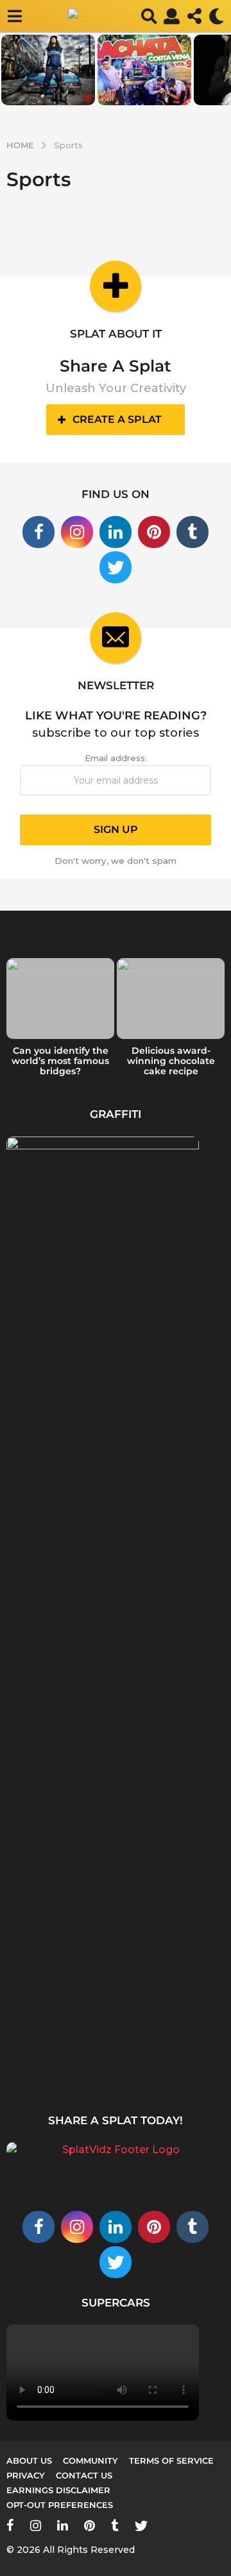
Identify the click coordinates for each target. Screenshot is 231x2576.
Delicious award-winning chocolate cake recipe (171, 1061)
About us (29, 2460)
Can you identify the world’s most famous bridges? (60, 1061)
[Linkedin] (116, 532)
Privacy (26, 2475)
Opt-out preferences (60, 2505)
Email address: (116, 758)
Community (90, 2460)
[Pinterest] (154, 532)
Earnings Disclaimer (58, 2490)
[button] (14, 16)
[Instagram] (77, 532)
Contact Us (84, 2475)
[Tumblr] (193, 532)
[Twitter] (116, 567)
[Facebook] (38, 532)
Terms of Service (171, 2460)
